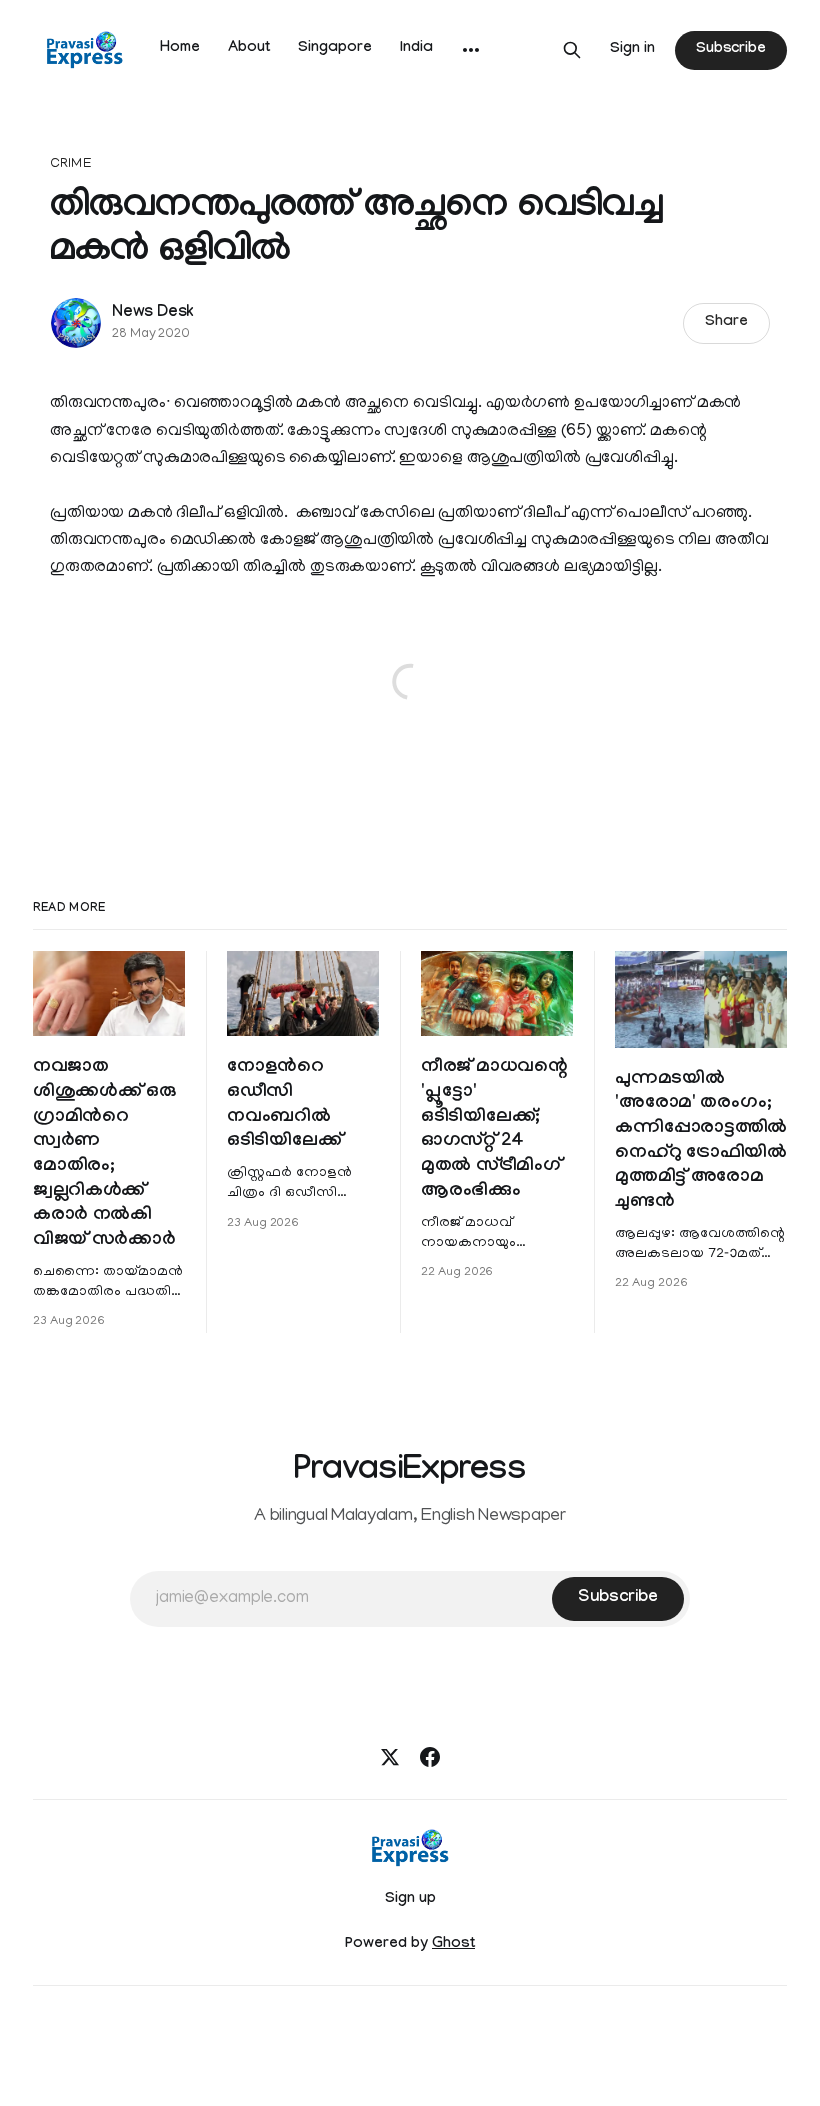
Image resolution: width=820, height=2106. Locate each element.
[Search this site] (572, 50)
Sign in (632, 50)
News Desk (153, 313)
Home (180, 49)
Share (726, 323)
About (249, 49)
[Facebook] (430, 1757)
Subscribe (731, 50)
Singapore (335, 49)
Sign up (410, 1900)
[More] (471, 50)
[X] (390, 1757)
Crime (71, 164)
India (416, 49)
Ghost (453, 1945)
